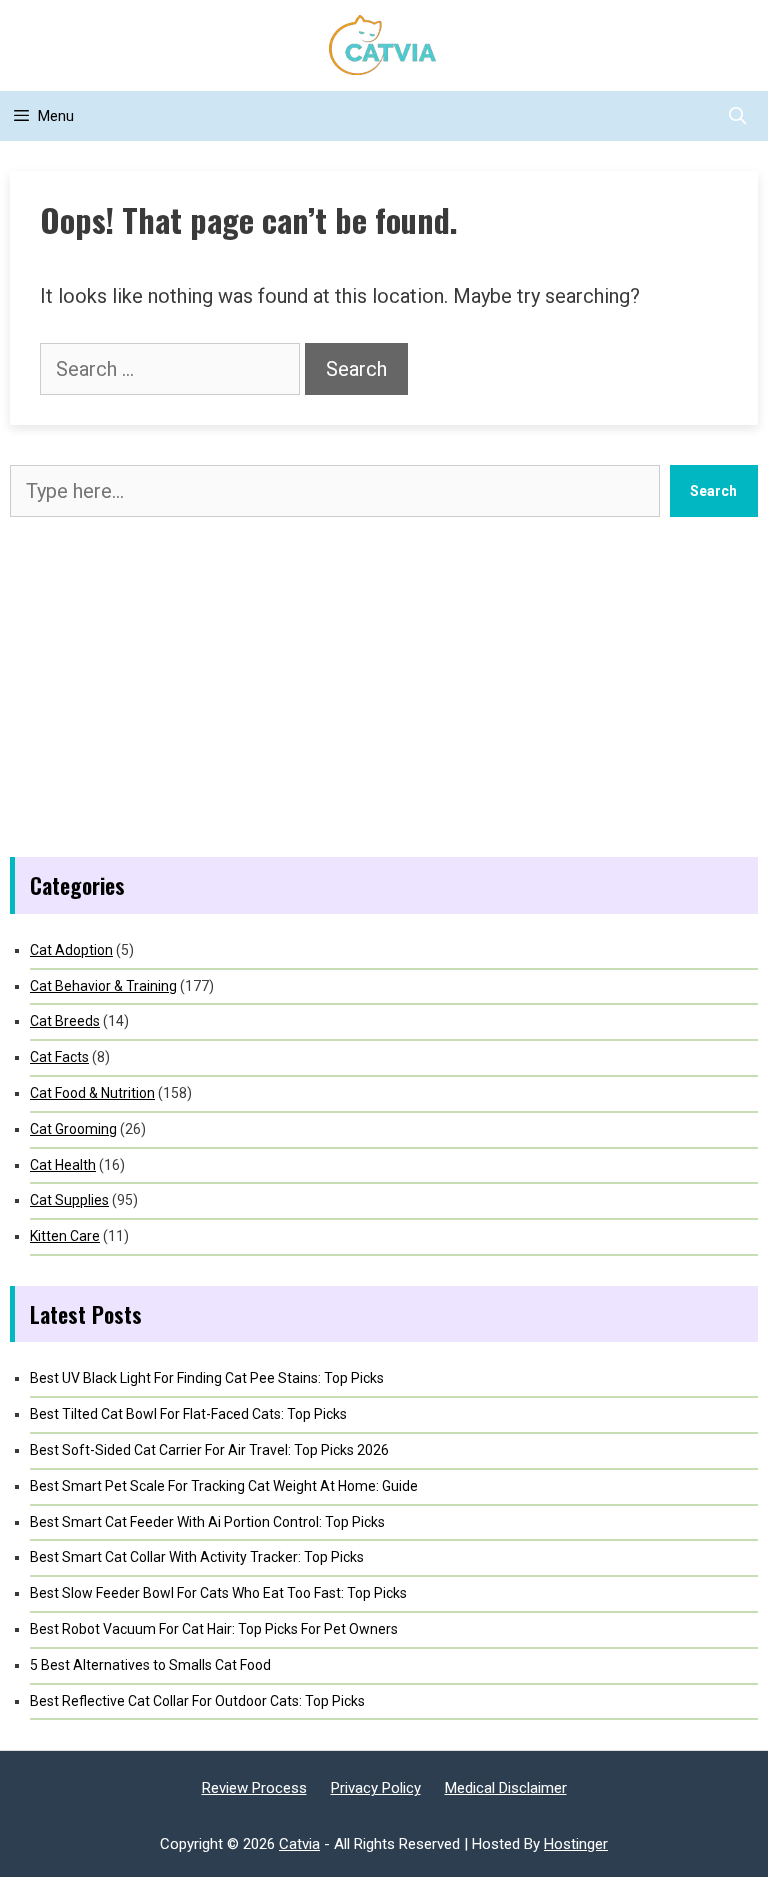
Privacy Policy (376, 1788)
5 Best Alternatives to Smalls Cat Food (150, 1665)
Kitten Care (65, 1236)
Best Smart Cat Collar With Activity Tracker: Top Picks (197, 1557)
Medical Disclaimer (506, 1788)
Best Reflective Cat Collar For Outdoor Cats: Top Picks (197, 1701)
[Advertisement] (384, 687)
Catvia (299, 1844)
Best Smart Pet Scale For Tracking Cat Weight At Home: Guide (224, 1486)
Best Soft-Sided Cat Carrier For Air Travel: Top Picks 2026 (209, 1450)
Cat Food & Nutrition (92, 1093)
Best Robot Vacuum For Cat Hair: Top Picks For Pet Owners (214, 1629)
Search (713, 491)
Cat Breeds (65, 1021)
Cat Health (63, 1165)
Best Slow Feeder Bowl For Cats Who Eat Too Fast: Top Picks (218, 1593)
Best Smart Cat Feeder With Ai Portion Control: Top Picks (207, 1522)
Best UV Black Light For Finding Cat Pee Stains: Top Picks (207, 1378)
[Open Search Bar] (737, 116)
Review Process (254, 1788)
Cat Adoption (71, 950)
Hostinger (576, 1844)
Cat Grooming (73, 1129)
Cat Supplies (69, 1200)
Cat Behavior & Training (103, 986)
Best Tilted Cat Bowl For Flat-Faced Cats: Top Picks (188, 1414)
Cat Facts (59, 1057)
